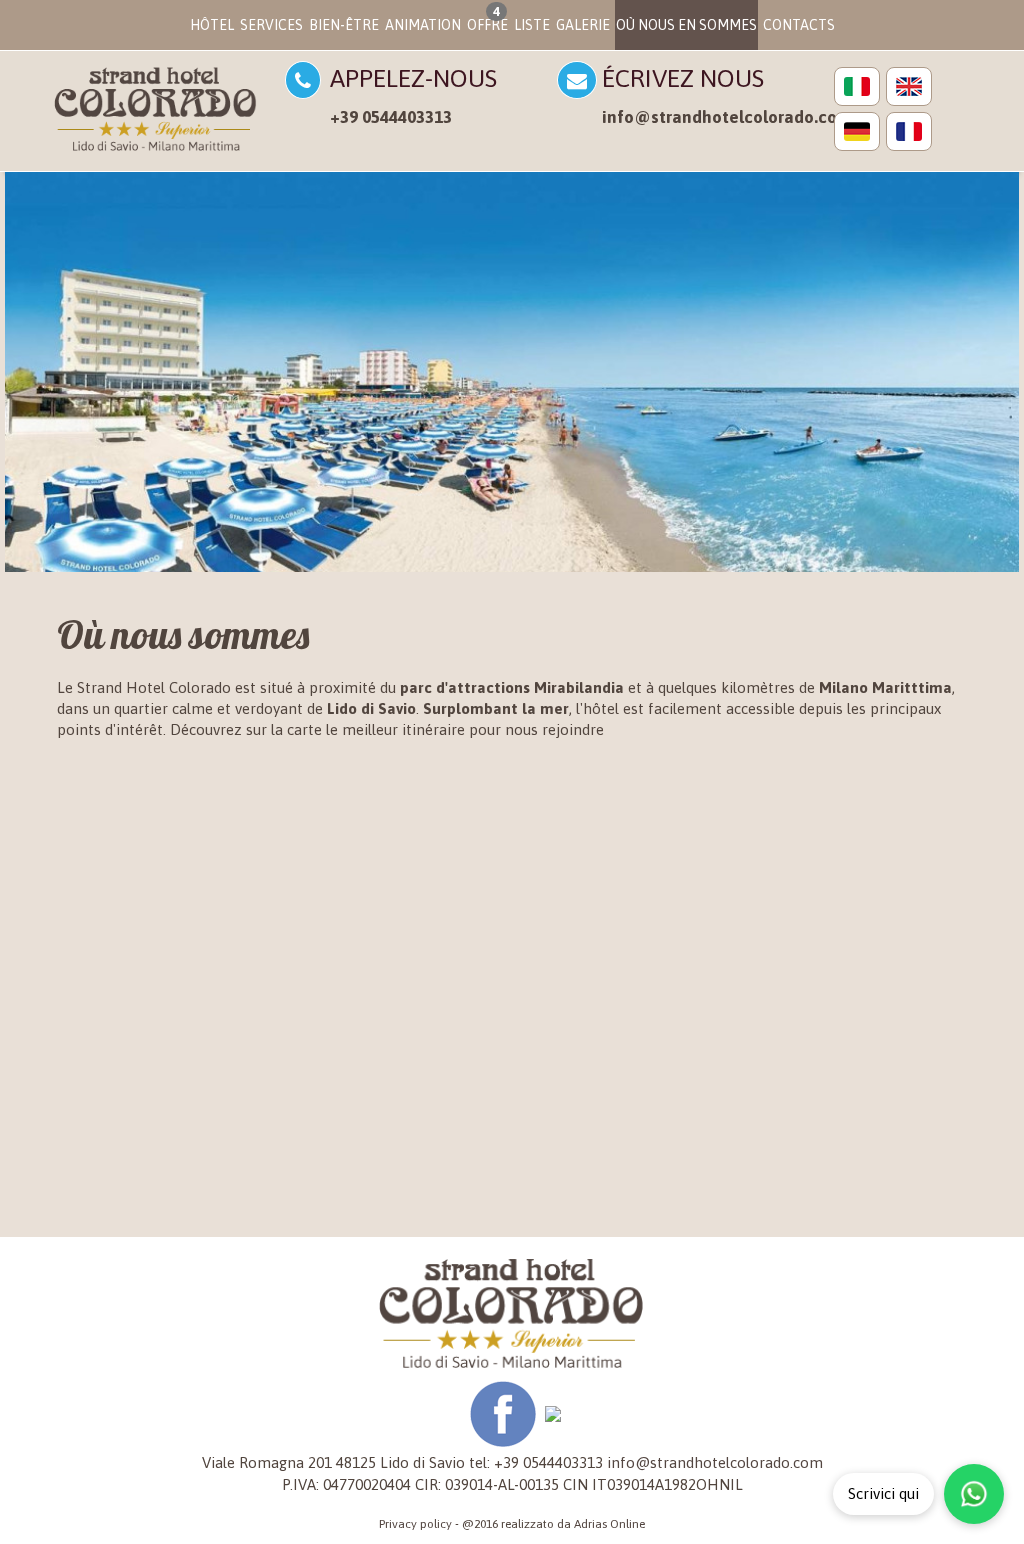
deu (857, 131)
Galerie (583, 25)
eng (909, 86)
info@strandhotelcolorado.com (727, 117)
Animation (423, 25)
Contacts (799, 25)
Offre (487, 18)
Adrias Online (609, 1524)
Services (271, 25)
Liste (532, 25)
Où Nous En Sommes (686, 25)
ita (857, 86)
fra (909, 131)
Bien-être (344, 25)
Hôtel (212, 25)
